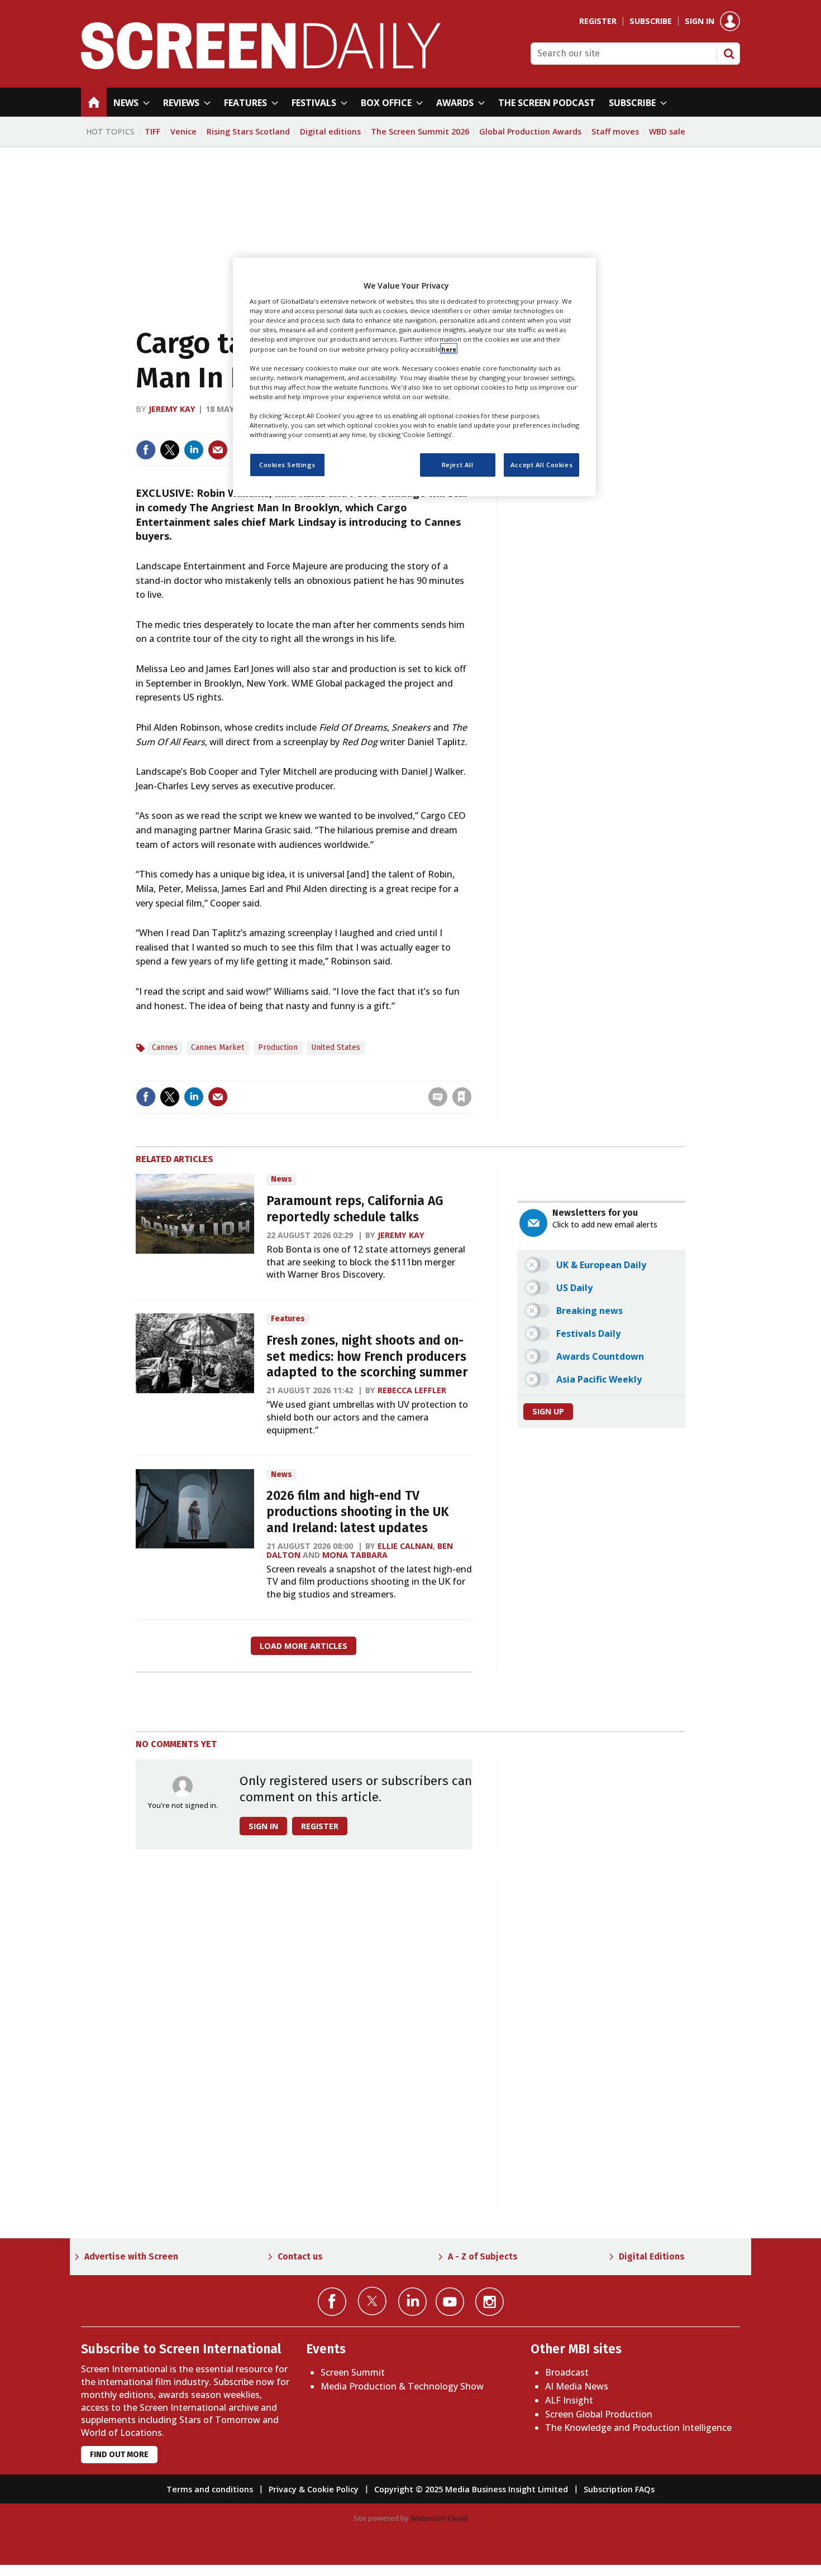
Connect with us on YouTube (450, 2302)
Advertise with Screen (131, 2256)
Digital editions (330, 131)
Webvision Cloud (439, 2518)
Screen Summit (353, 2372)
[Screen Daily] (261, 66)
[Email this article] (218, 450)
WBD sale (667, 131)
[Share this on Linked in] (194, 450)
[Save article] (462, 1097)
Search (729, 54)
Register (598, 21)
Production (278, 1047)
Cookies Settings (287, 465)
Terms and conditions (210, 2489)
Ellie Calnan (405, 1546)
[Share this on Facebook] (146, 450)
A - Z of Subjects (483, 2256)
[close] (471, 1074)
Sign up (548, 1411)
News (281, 1179)
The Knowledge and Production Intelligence (638, 2428)
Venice (183, 131)
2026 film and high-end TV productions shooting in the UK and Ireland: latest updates (358, 1512)
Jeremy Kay (172, 409)
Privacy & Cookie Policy (314, 2489)
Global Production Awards (530, 131)
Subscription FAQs (619, 2489)
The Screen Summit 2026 (420, 131)
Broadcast (567, 2372)
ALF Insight (569, 2400)
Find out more (119, 2455)
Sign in (700, 21)
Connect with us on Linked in (412, 2302)
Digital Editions (652, 2256)
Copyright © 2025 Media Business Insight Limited (471, 2489)
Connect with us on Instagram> (490, 2302)
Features (288, 1319)
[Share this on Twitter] (170, 450)
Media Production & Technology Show (402, 2386)
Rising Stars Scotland (248, 131)
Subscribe (651, 21)
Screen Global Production (599, 2414)
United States (336, 1047)
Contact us (300, 2256)
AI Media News (577, 2386)
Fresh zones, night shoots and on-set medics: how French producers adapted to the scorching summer (367, 1357)
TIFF (152, 131)
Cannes (165, 1047)
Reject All (458, 465)
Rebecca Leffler (412, 1390)
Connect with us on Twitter (372, 2301)
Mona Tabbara (355, 1555)
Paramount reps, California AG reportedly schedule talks (355, 1209)
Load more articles (304, 1646)
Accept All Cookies (541, 465)
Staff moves (615, 131)
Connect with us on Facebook (332, 2302)
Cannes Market (218, 1047)
